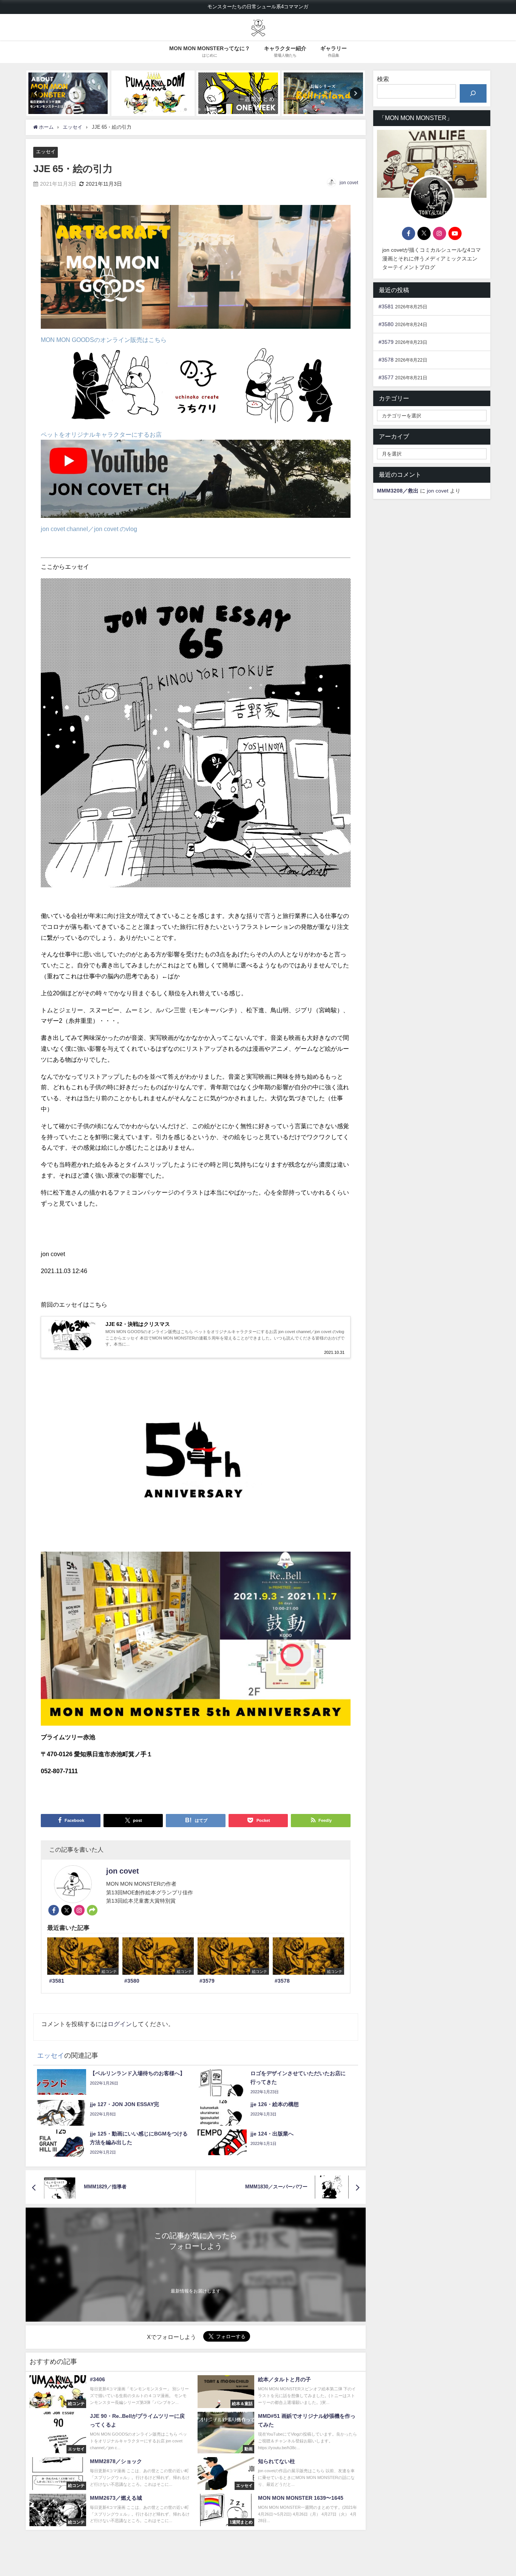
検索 (383, 79)
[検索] (473, 93)
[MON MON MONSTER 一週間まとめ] (238, 93)
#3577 (386, 377)
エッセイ (46, 152)
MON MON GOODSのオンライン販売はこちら (104, 340)
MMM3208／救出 (398, 491)
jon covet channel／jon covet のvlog (89, 529)
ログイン (120, 2024)
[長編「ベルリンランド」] (323, 93)
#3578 (386, 360)
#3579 (386, 342)
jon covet (349, 183)
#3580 (386, 324)
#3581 (386, 306)
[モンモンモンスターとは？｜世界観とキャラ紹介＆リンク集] (68, 93)
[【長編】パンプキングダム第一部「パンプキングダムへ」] (153, 93)
